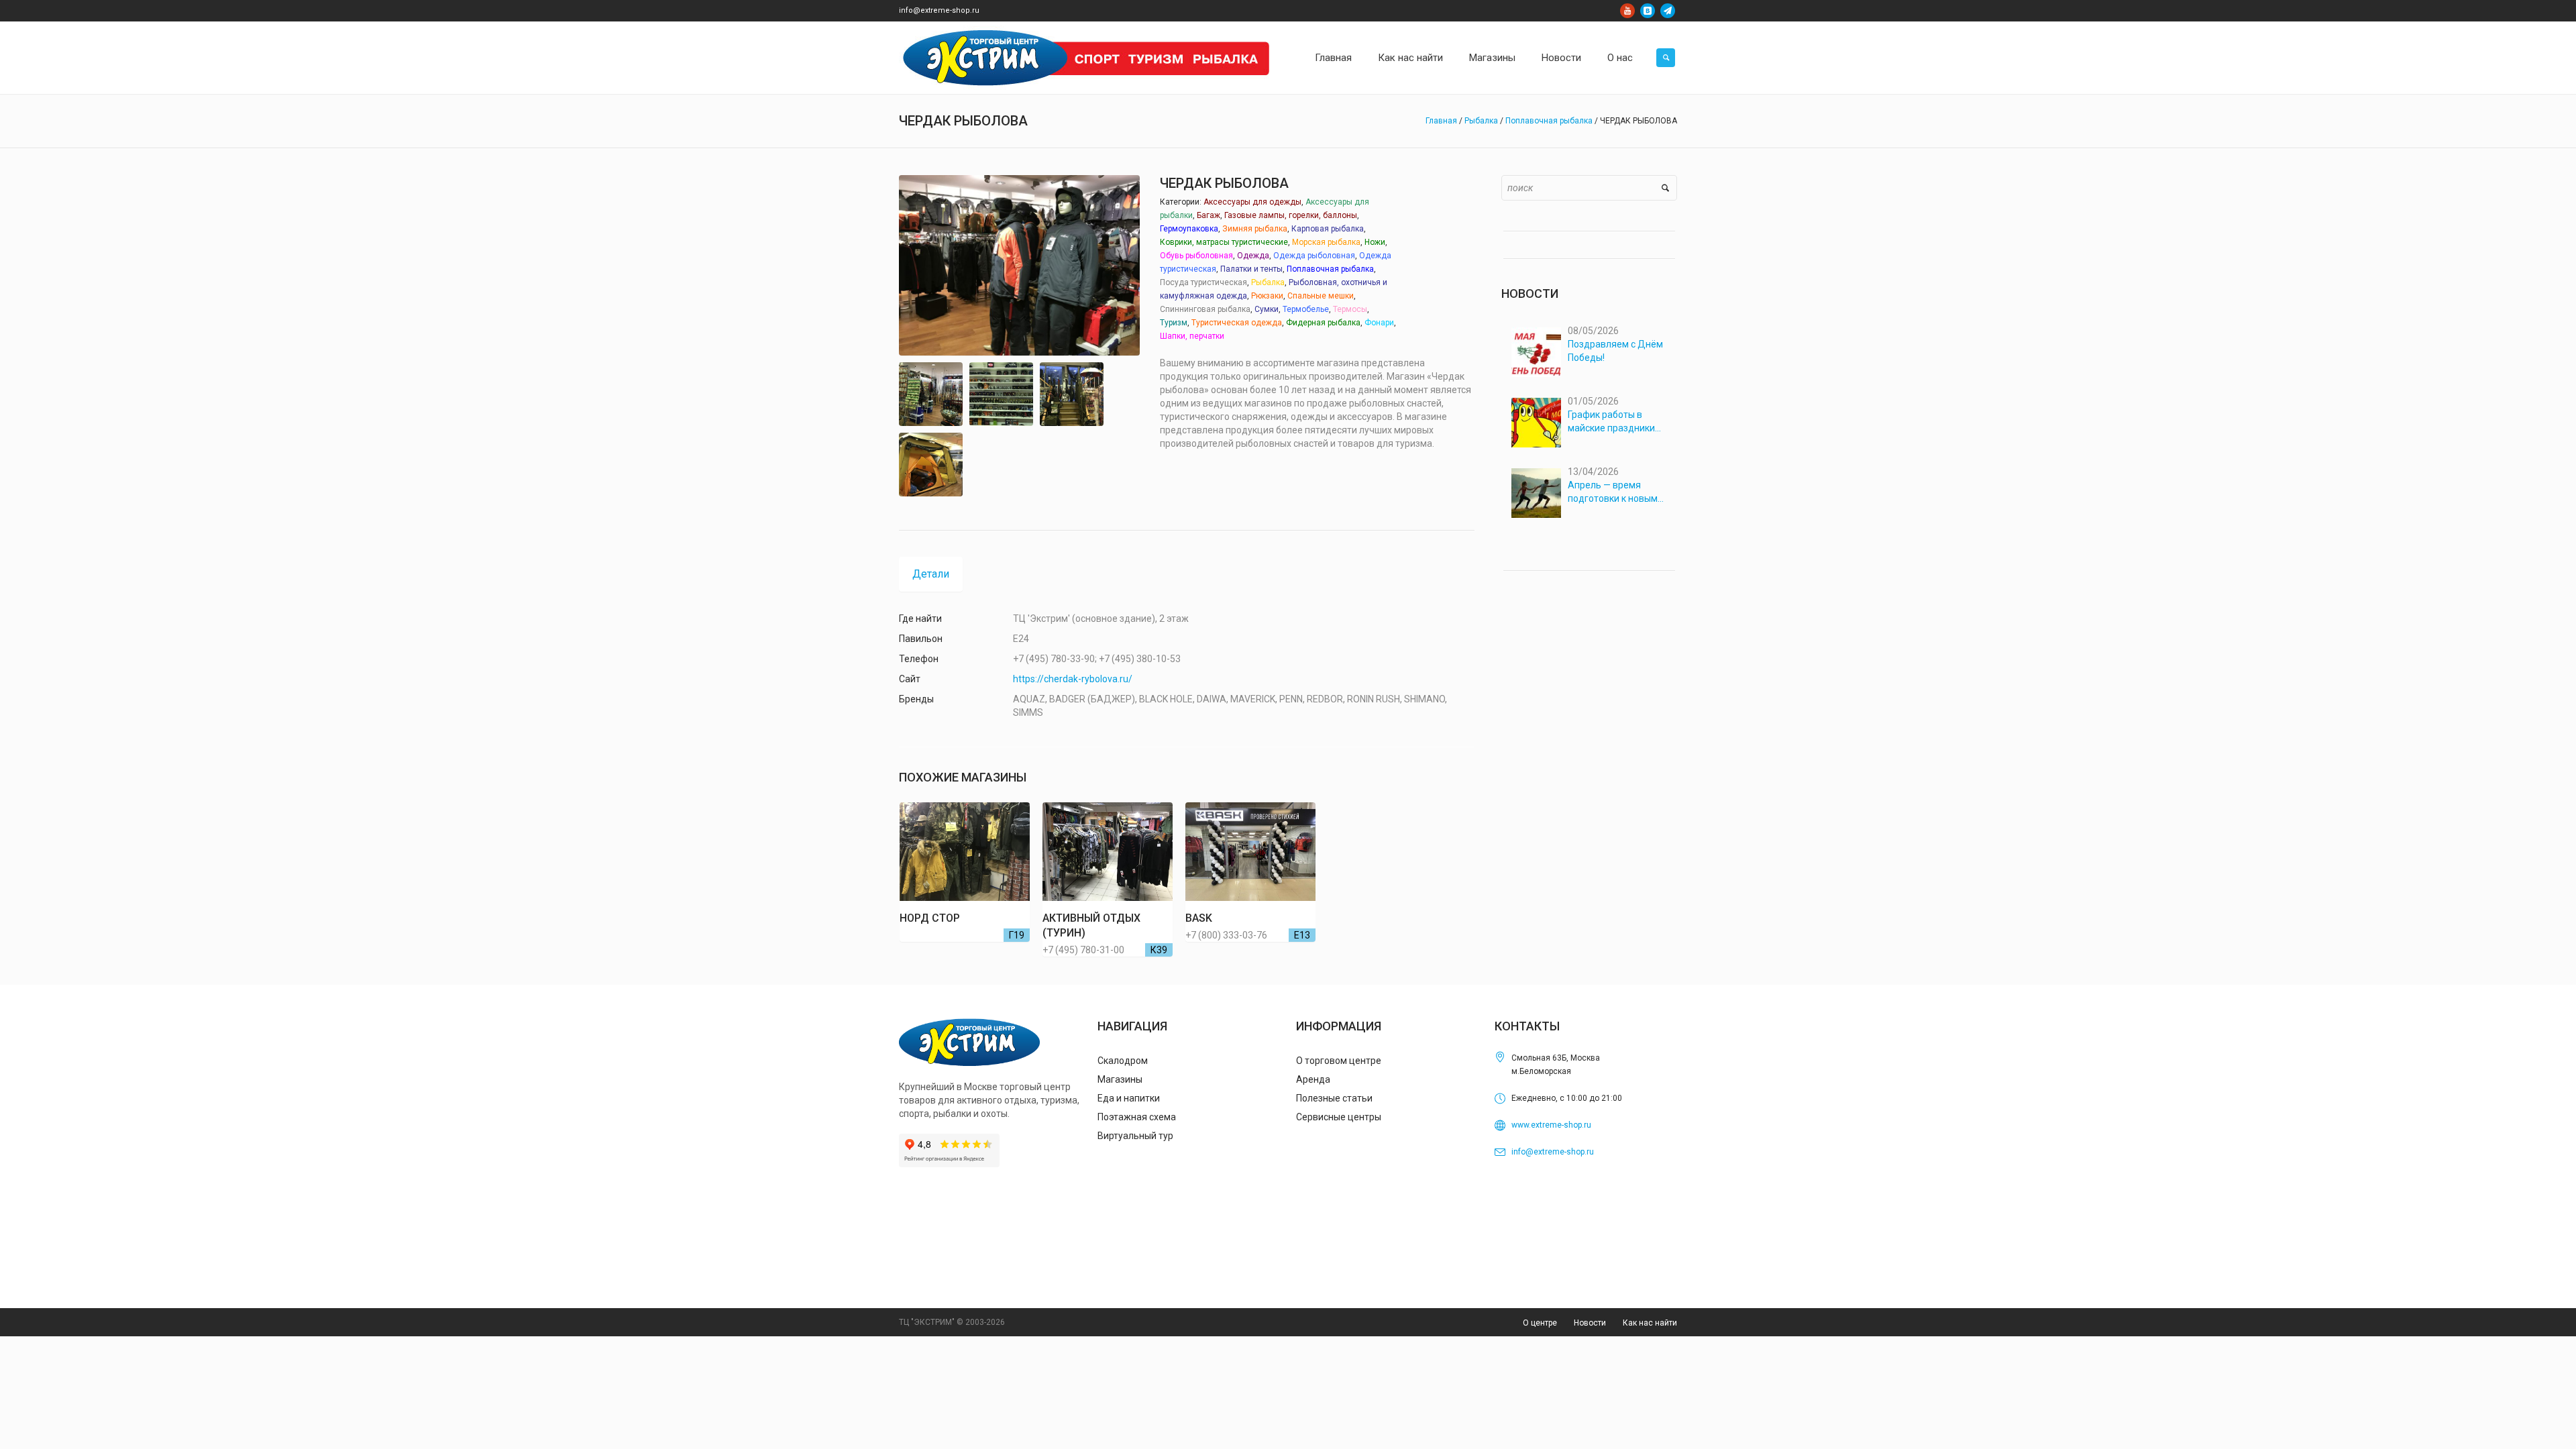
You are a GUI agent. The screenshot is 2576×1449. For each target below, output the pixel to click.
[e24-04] (1072, 394)
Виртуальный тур (1135, 1136)
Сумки (1267, 309)
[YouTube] (1627, 11)
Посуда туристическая (1203, 282)
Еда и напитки (1129, 1098)
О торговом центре (1339, 1061)
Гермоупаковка (1189, 229)
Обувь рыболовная (1196, 256)
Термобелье (1306, 309)
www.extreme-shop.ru (1551, 1125)
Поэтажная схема (1137, 1117)
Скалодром (1123, 1061)
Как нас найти (1650, 1323)
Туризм (1174, 323)
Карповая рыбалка (1328, 229)
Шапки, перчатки (1192, 336)
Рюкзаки (1267, 296)
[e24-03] (1001, 394)
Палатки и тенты (1251, 269)
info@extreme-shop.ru (939, 10)
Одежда (1253, 256)
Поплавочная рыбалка (1549, 121)
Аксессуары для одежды (1252, 202)
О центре (1540, 1323)
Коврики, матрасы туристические (1224, 242)
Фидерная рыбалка (1323, 323)
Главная (1441, 121)
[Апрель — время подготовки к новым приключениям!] (1536, 493)
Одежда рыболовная (1314, 256)
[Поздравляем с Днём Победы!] (1536, 352)
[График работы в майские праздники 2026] (1536, 423)
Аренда (1313, 1079)
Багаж (1209, 215)
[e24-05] (931, 465)
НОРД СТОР (930, 918)
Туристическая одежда (1237, 323)
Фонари (1379, 323)
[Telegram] (1668, 11)
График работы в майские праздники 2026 (1611, 422)
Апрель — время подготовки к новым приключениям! (1613, 492)
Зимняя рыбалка (1255, 229)
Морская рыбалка (1326, 242)
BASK (1199, 918)
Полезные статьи (1334, 1098)
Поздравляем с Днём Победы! (1615, 351)
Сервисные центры (1339, 1117)
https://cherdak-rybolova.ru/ (1073, 679)
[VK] (1648, 11)
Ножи (1375, 242)
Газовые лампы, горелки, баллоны (1291, 215)
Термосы (1350, 309)
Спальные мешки (1321, 296)
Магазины (1120, 1079)
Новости (1590, 1323)
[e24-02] (931, 394)
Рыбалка (1481, 121)
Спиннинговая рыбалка (1205, 309)
